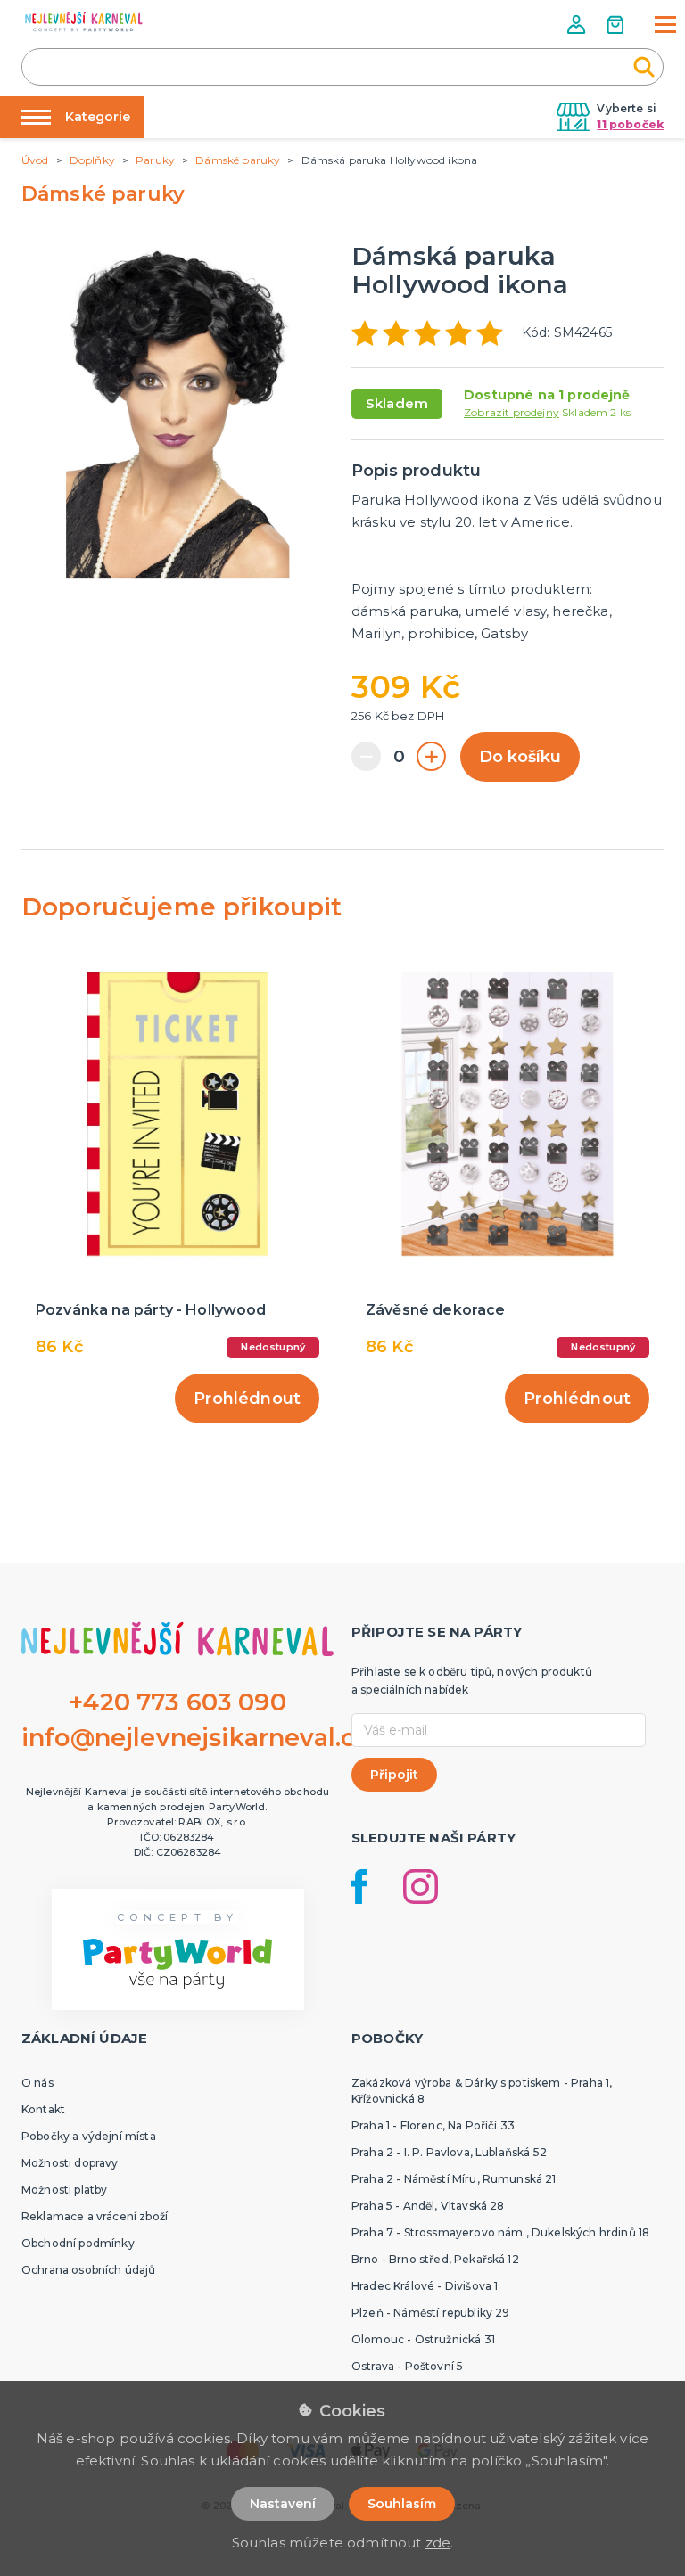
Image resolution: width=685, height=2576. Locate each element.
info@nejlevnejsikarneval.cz (194, 1738)
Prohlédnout (247, 1399)
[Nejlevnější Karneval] (84, 24)
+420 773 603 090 (177, 1702)
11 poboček (630, 124)
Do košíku (520, 757)
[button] (578, 25)
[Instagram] (421, 1887)
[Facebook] (359, 1887)
